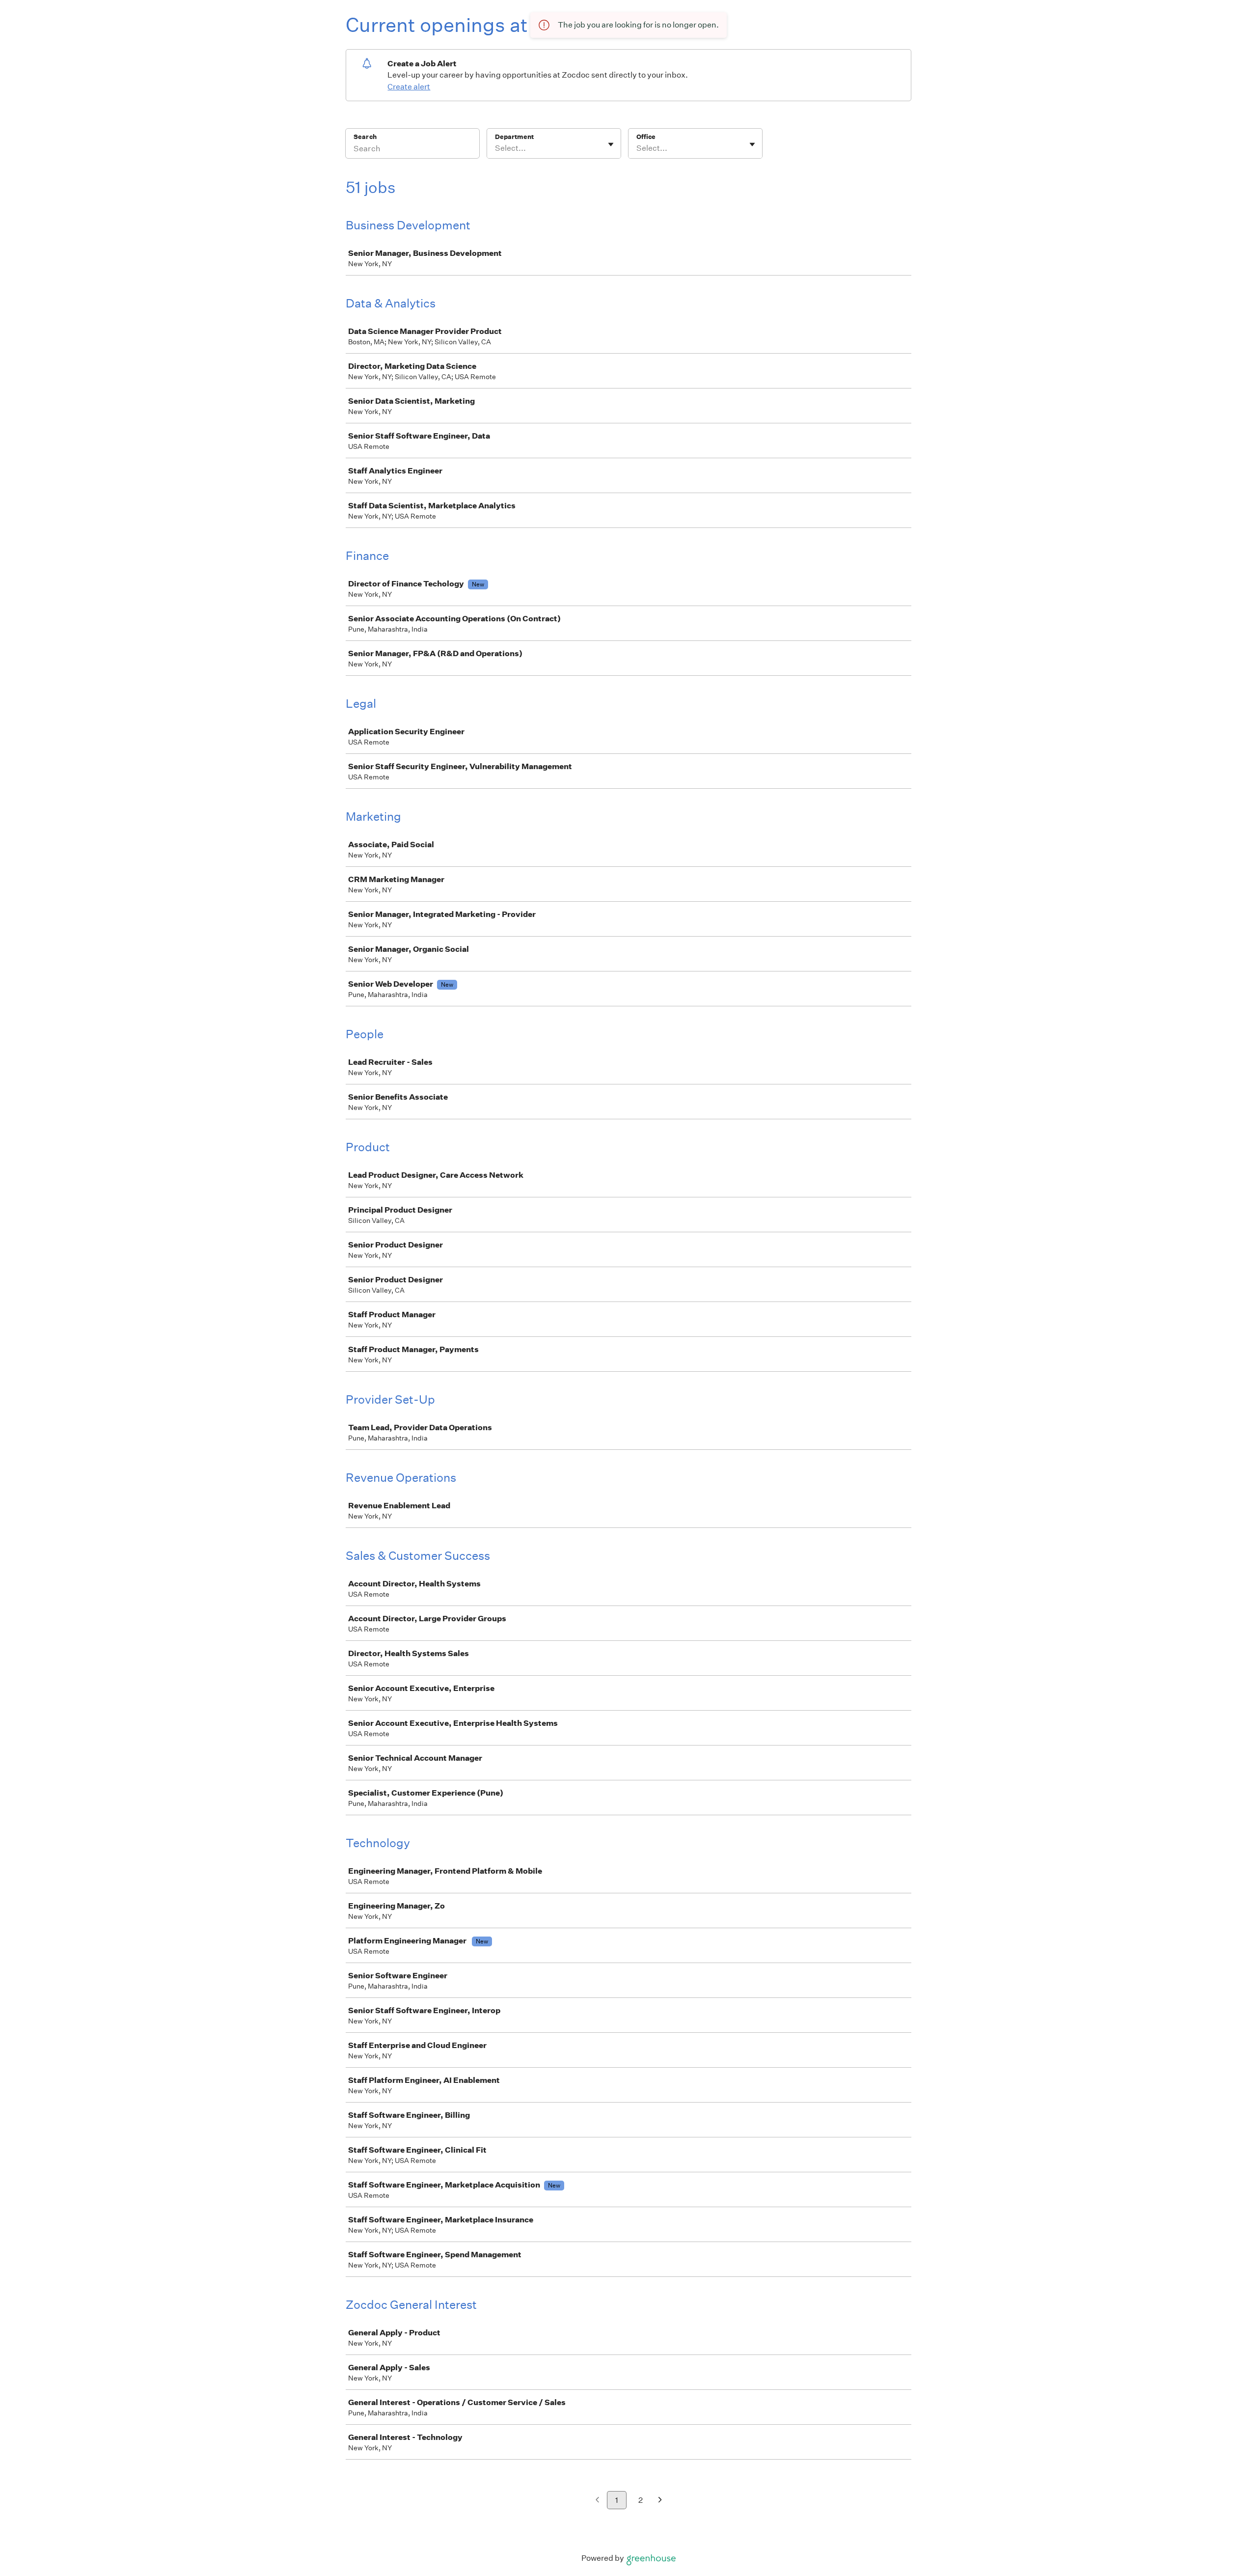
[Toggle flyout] (611, 144)
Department (514, 137)
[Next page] (660, 2501)
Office (646, 137)
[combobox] (496, 148)
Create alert (409, 87)
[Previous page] (597, 2501)
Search (365, 137)
